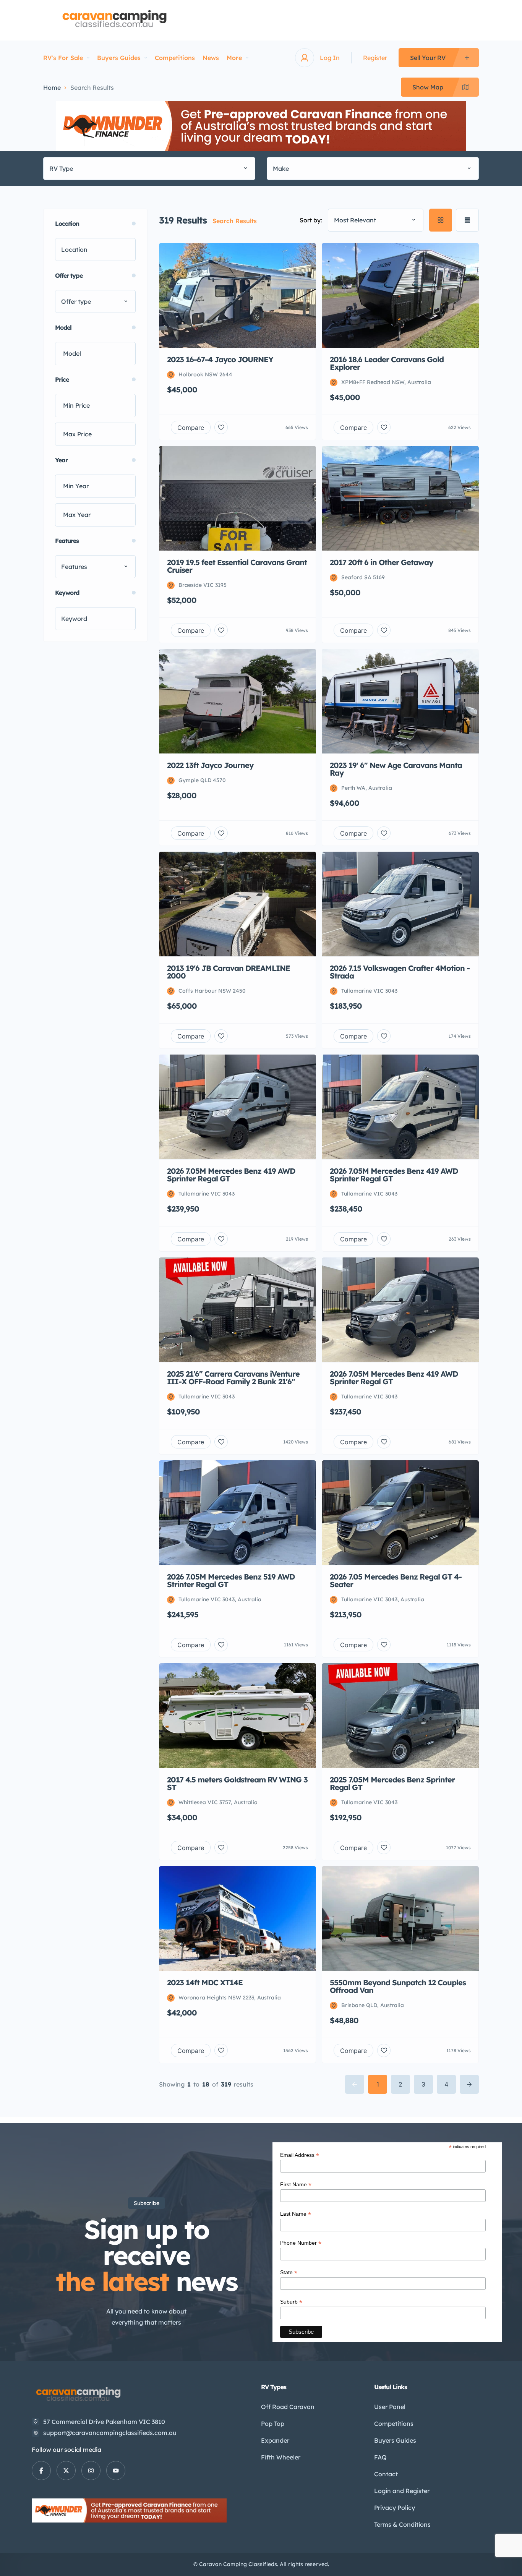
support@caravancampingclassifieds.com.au (110, 2433)
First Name (296, 2185)
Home (52, 87)
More (234, 58)
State (289, 2272)
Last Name (296, 2214)
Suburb (291, 2302)
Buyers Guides (119, 58)
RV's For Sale (63, 58)
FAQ (380, 2457)
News (211, 58)
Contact (386, 2474)
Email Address (300, 2155)
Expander (275, 2440)
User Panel (390, 2407)
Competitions (175, 58)
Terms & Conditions (402, 2524)
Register (375, 58)
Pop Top (273, 2424)
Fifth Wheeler (281, 2457)
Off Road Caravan (288, 2407)
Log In (330, 58)
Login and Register (402, 2491)
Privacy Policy (395, 2508)
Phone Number (301, 2243)
